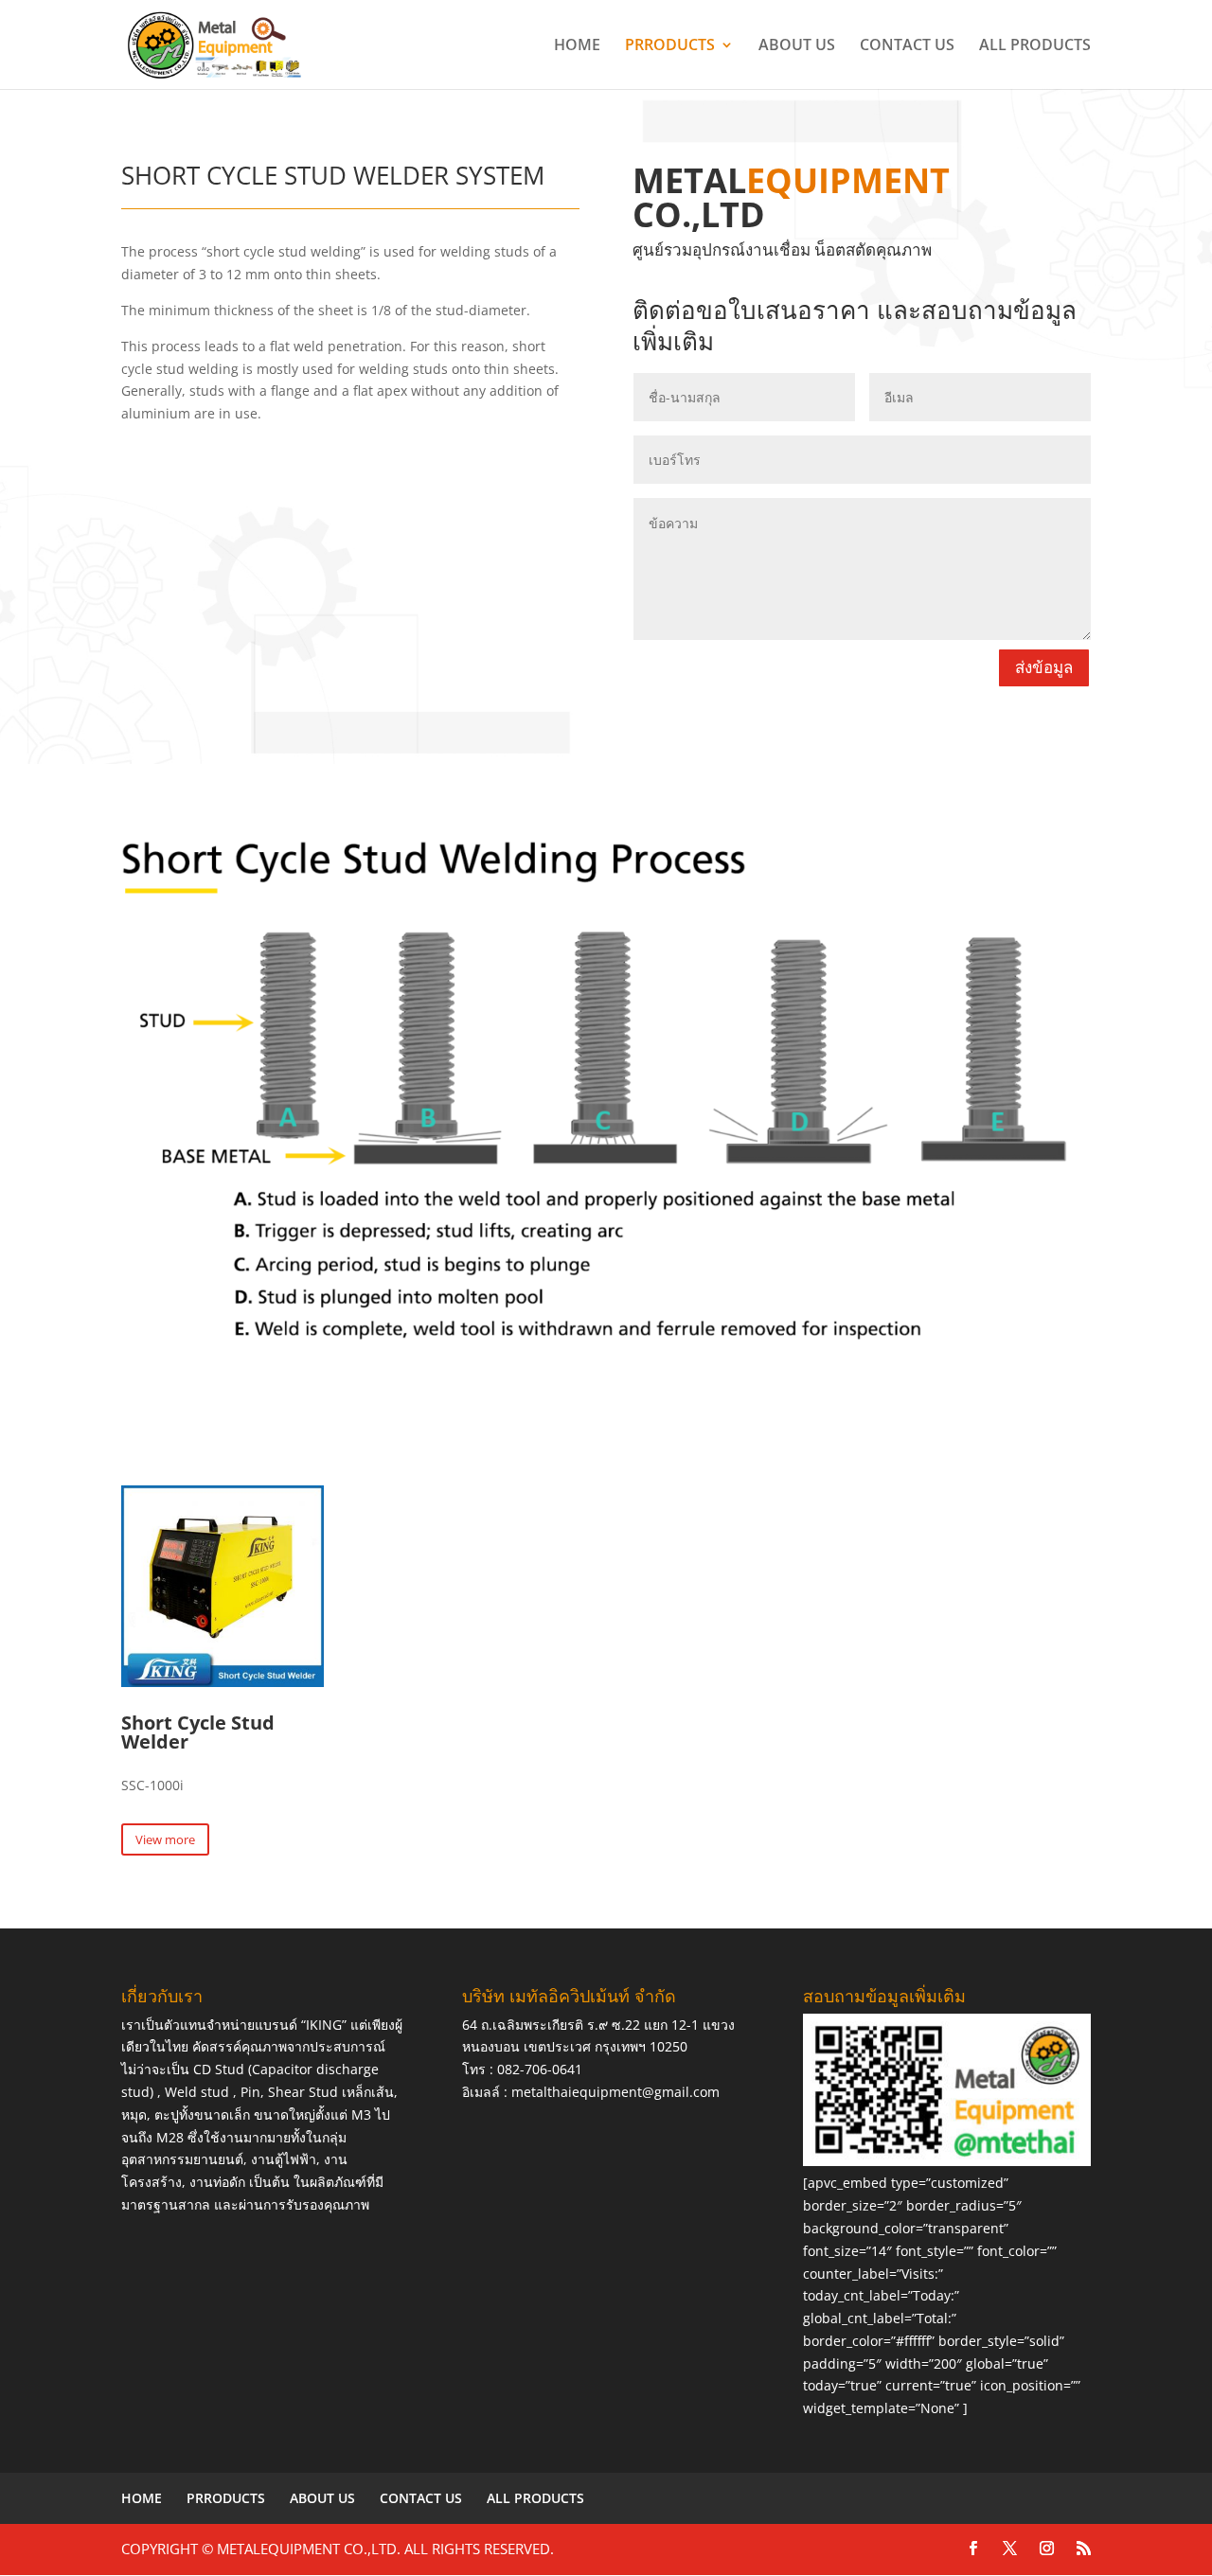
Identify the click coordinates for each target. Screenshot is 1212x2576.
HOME (577, 46)
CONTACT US (907, 46)
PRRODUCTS (670, 46)
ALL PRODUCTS (1035, 46)
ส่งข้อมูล (1044, 667)
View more (165, 1839)
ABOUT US (797, 46)
